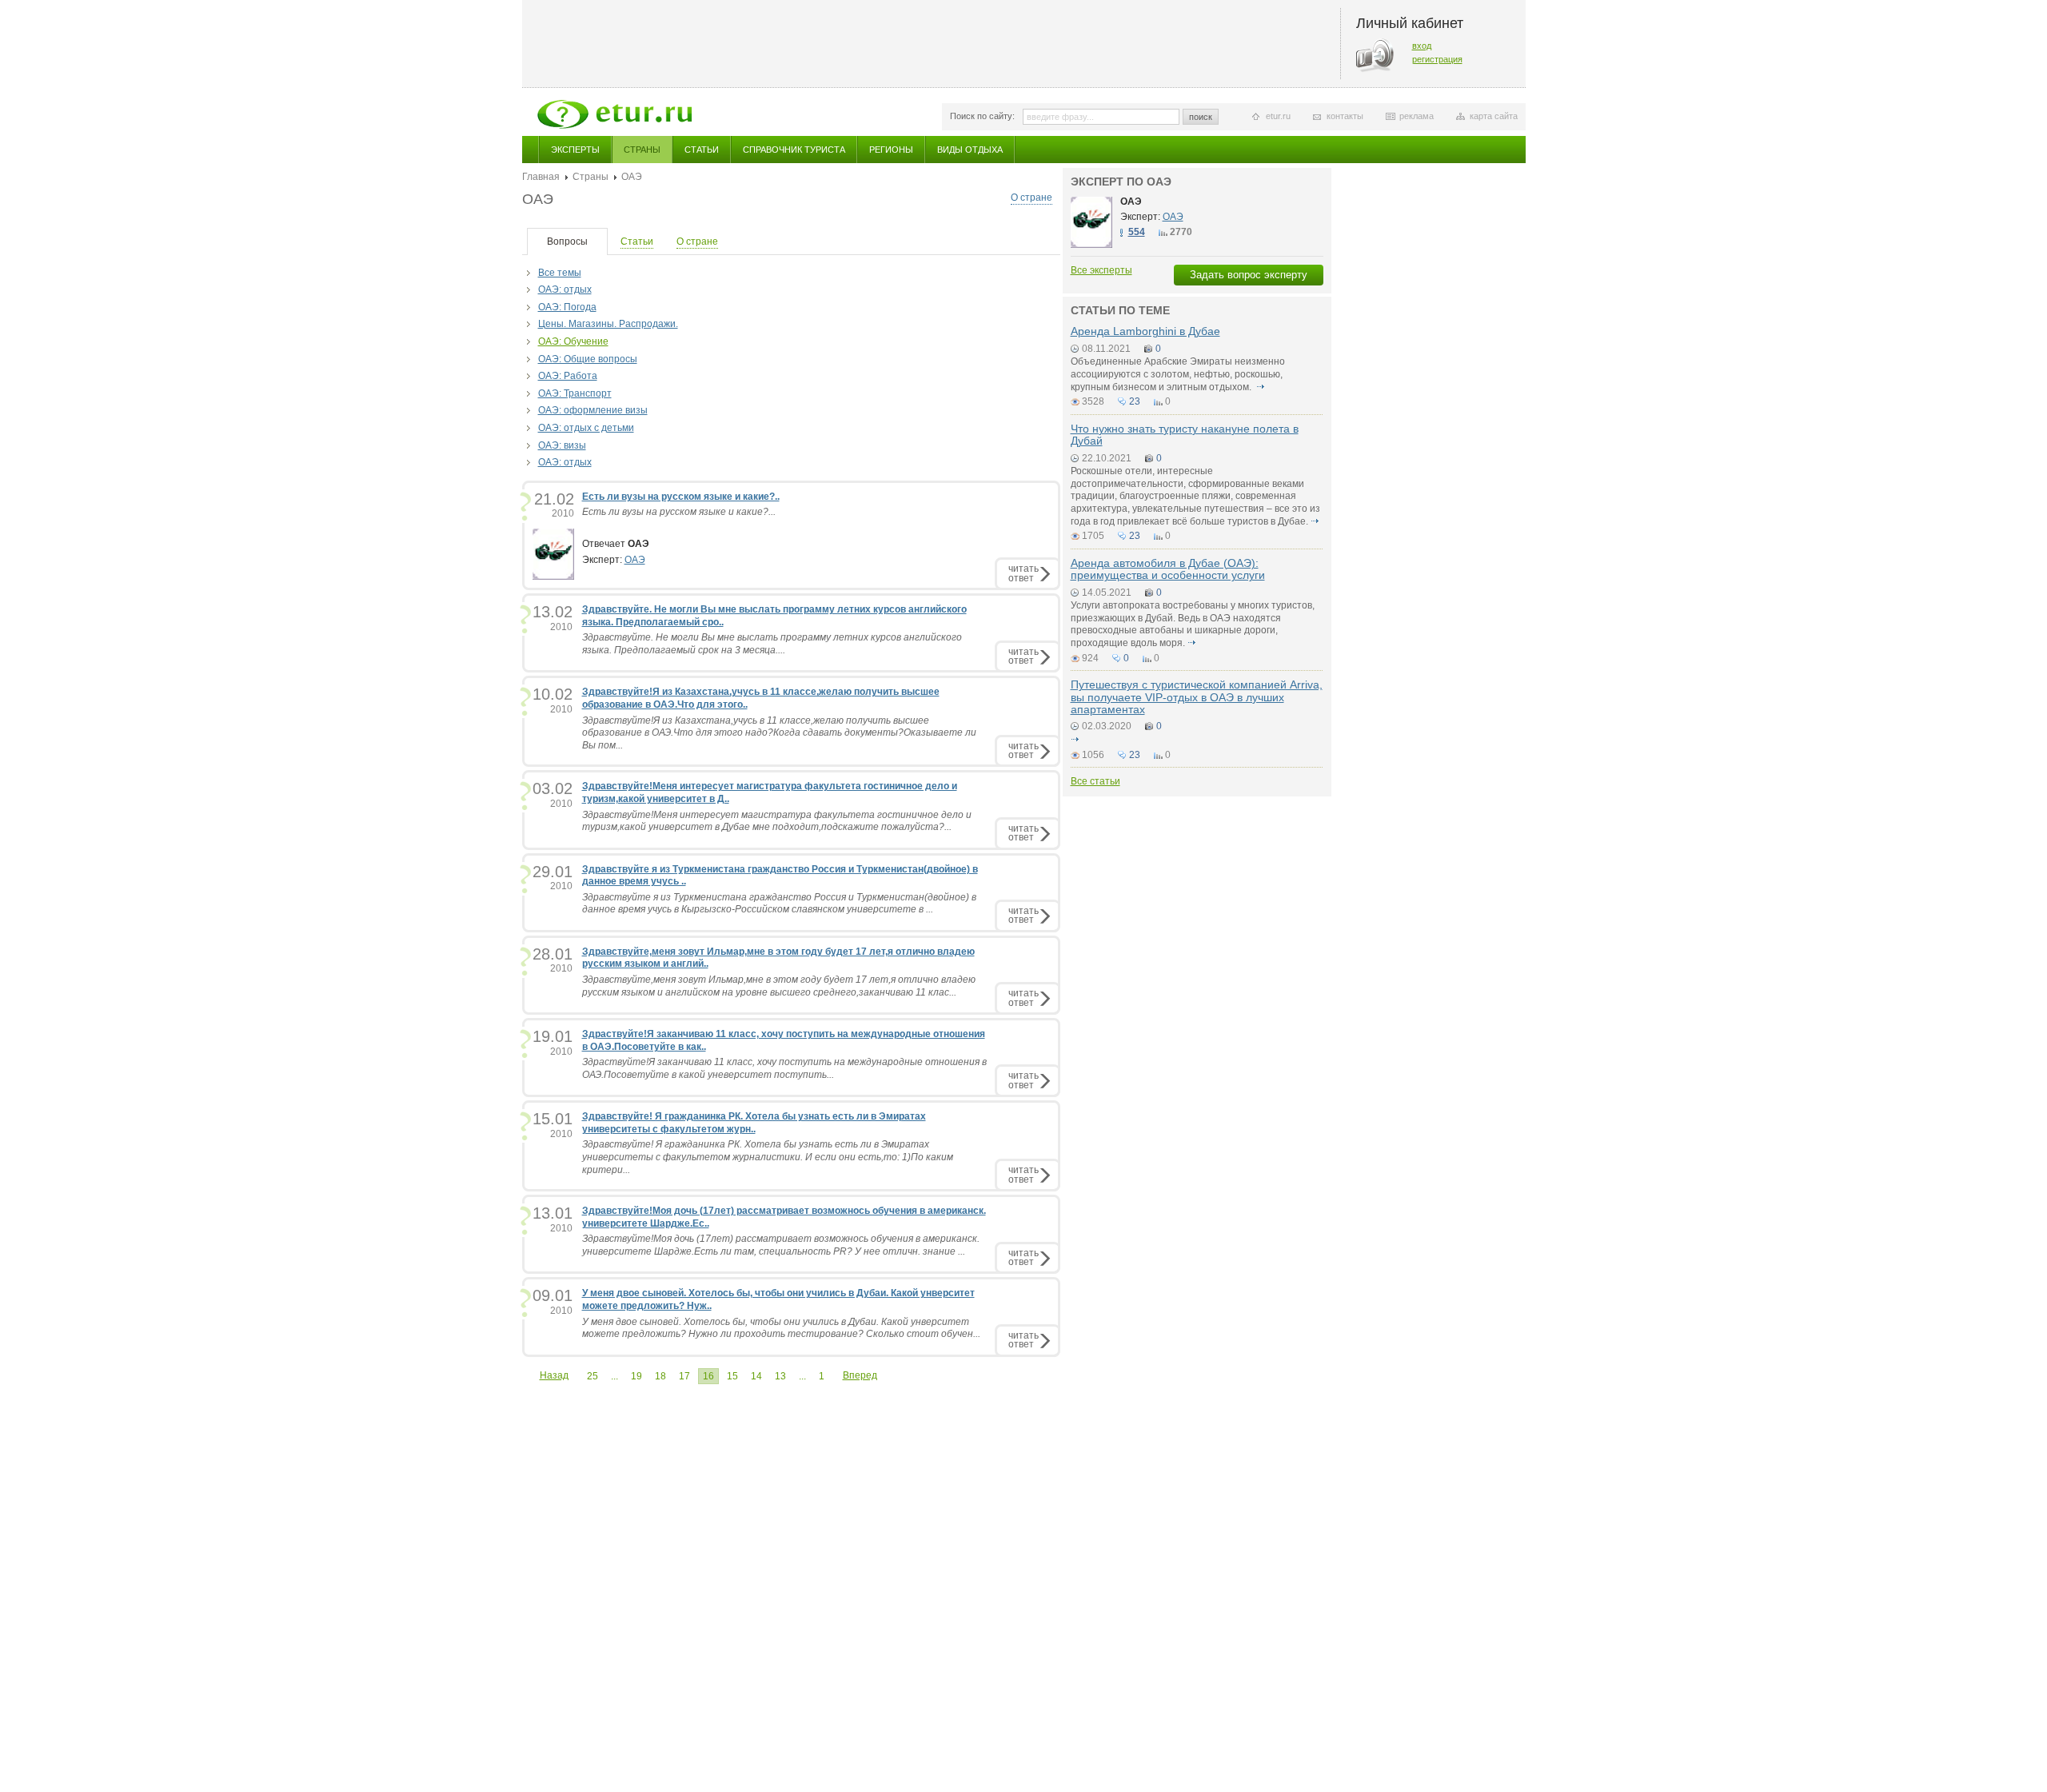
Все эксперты (1101, 270)
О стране (1031, 198)
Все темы (560, 273)
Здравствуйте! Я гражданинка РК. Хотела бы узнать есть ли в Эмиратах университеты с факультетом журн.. (754, 1123)
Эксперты (575, 150)
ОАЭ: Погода (567, 307)
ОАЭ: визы (562, 445)
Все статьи (1095, 781)
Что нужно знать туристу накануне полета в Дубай (1185, 435)
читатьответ (1023, 573)
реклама (1417, 116)
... (614, 1376)
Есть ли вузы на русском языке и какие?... (679, 512)
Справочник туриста (794, 150)
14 (756, 1376)
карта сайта (1494, 116)
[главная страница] (614, 114)
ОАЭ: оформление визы (593, 410)
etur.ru (1278, 116)
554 (1137, 232)
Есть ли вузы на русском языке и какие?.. (681, 497)
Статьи (702, 150)
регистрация (1437, 59)
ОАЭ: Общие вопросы (588, 359)
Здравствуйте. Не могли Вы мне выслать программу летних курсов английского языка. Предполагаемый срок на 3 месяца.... (772, 644)
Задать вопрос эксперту (1249, 275)
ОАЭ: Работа (568, 376)
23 (1135, 401)
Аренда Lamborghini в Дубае (1145, 331)
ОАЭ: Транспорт (575, 393)
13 (780, 1376)
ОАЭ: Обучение (573, 341)
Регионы (891, 150)
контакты (1345, 116)
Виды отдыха (970, 150)
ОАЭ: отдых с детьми (586, 428)
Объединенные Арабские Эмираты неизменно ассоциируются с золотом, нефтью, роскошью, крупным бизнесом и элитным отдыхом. (1178, 374)
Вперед (860, 1375)
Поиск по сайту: (982, 116)
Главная (541, 177)
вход (1422, 46)
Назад (554, 1375)
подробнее (1261, 387)
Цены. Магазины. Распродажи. (608, 324)
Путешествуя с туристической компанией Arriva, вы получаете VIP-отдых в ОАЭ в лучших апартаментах (1197, 697)
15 (732, 1376)
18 (660, 1376)
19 (636, 1376)
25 (593, 1376)
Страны (642, 150)
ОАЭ (635, 560)
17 (684, 1376)
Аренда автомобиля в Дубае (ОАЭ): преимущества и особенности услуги (1168, 569)
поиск (1201, 117)
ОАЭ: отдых (565, 289)
